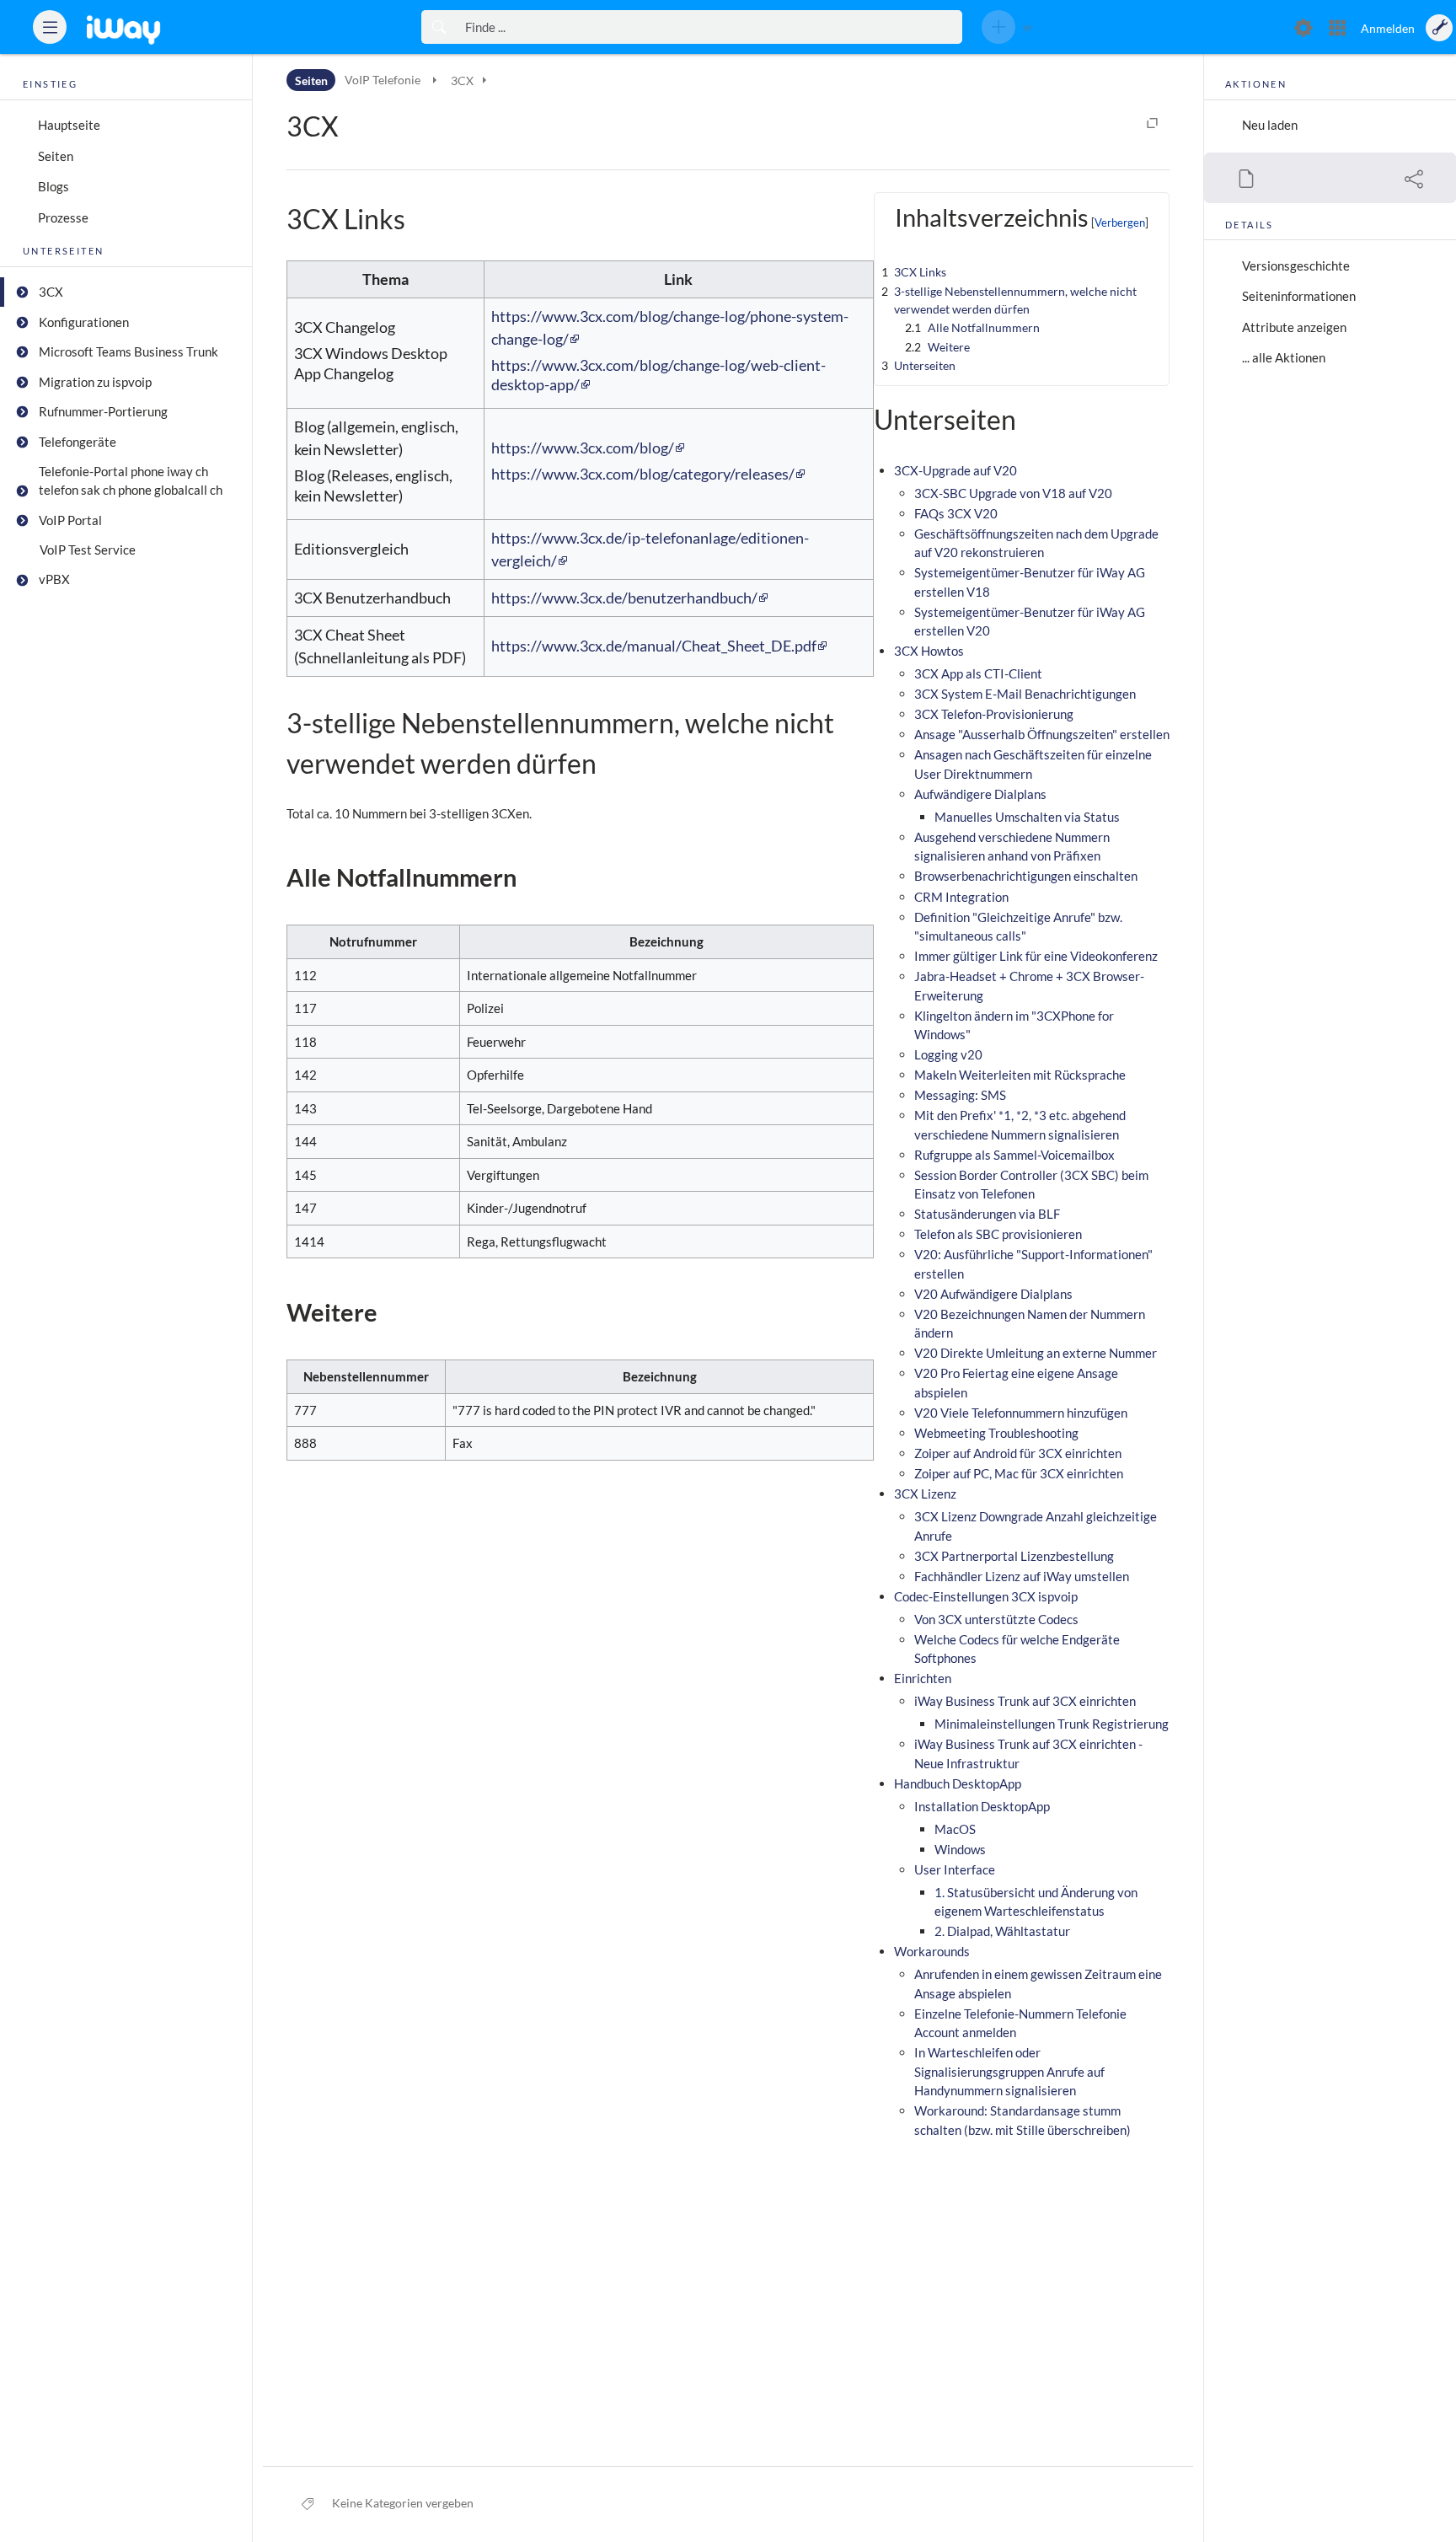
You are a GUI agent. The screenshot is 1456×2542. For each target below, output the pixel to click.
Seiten (56, 156)
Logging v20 (948, 1054)
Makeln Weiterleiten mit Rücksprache (1020, 1075)
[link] (148, 27)
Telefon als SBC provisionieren (998, 1234)
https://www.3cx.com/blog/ (583, 448)
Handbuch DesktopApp (958, 1783)
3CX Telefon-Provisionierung (994, 714)
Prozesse (63, 217)
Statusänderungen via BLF (987, 1214)
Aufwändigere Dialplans (980, 794)
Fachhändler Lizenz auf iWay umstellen (1022, 1576)
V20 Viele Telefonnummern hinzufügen (1021, 1413)
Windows (960, 1849)
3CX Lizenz (925, 1494)
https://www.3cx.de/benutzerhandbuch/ (624, 598)
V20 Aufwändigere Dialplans (993, 1294)
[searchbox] (709, 27)
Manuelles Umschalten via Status (1027, 817)
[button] (50, 27)
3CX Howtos (929, 651)
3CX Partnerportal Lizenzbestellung (1014, 1556)
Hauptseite (69, 125)
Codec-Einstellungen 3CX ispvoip (986, 1596)
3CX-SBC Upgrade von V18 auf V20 (1013, 493)
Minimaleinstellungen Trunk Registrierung (1052, 1724)
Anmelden (1388, 28)
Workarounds (932, 1951)
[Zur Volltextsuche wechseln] (439, 27)
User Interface (955, 1869)
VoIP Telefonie (384, 80)
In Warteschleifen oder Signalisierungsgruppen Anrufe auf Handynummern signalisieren (1009, 2071)
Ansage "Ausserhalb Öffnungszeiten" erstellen (1042, 734)
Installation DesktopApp (982, 1806)
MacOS (955, 1829)
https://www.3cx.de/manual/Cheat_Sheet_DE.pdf (654, 646)
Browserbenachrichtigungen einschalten (1026, 876)
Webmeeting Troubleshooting (996, 1433)
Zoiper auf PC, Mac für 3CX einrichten (1019, 1473)
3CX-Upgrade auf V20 (955, 470)
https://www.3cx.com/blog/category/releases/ (643, 474)
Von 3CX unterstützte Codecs (996, 1619)
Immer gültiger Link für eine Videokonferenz (1036, 956)
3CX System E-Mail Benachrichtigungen (1025, 694)
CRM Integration (961, 897)
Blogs (54, 186)
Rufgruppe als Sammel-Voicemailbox (1014, 1155)
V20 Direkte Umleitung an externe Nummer (1036, 1353)
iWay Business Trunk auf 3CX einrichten (1025, 1701)
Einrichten (923, 1678)
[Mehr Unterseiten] (434, 80)
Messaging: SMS (960, 1095)
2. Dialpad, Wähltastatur (1002, 1931)
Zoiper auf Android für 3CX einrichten (1018, 1453)
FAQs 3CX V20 (956, 513)
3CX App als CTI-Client (978, 673)
